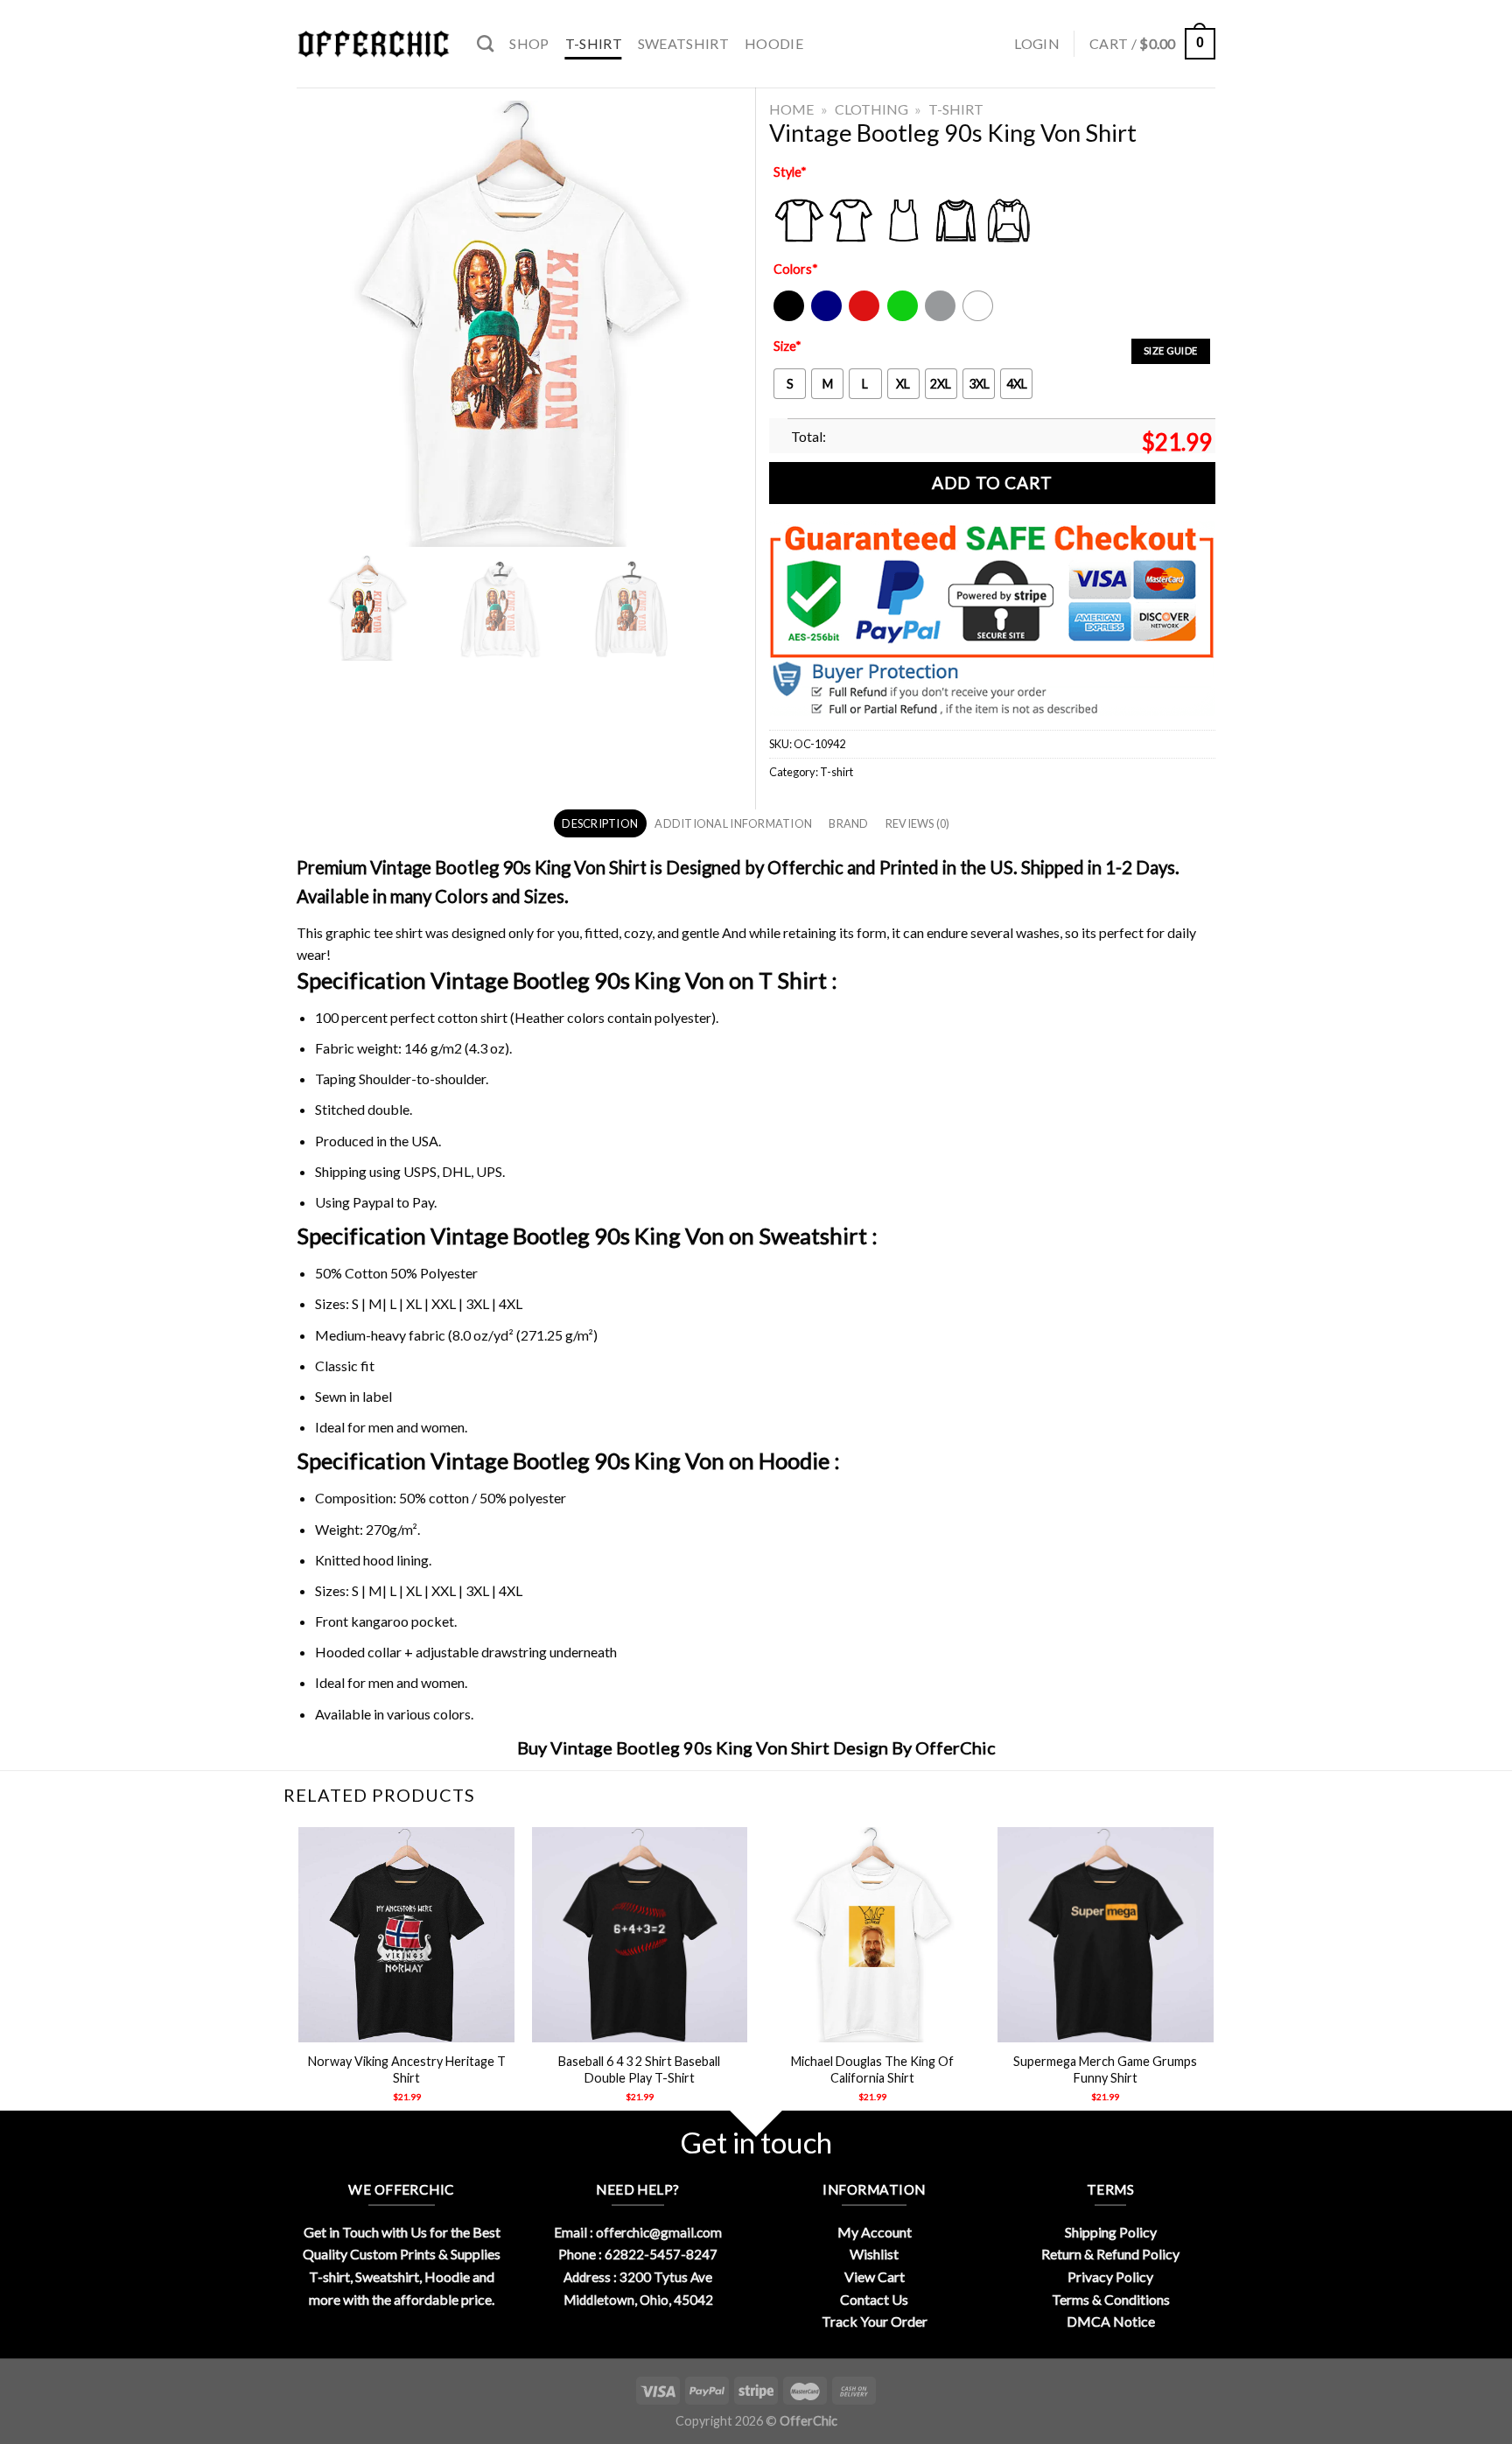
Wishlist (874, 2254)
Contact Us (874, 2299)
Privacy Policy (1110, 2276)
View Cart (875, 2276)
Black (788, 317)
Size (787, 346)
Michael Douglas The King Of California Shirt (872, 2069)
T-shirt (594, 43)
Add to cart (992, 483)
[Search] (485, 43)
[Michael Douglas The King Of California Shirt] (873, 1935)
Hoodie (774, 43)
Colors (796, 269)
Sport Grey (941, 317)
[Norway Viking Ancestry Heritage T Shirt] (406, 1935)
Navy (825, 317)
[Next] (1213, 1980)
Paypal (373, 1202)
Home (791, 109)
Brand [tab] (848, 823)
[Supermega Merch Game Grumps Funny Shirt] (1106, 1935)
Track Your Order (875, 2321)
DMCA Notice (1111, 2321)
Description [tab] (600, 823)
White (980, 317)
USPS (420, 1171)
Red (860, 317)
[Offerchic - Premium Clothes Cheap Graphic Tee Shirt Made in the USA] (374, 44)
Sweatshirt (683, 43)
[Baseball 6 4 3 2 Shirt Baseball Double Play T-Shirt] (640, 1935)
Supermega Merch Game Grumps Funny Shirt (1105, 2069)
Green (905, 317)
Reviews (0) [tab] (918, 823)
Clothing (871, 109)
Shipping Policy (1111, 2232)
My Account (875, 2232)
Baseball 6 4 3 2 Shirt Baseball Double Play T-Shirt (639, 2069)
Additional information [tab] (733, 823)
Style (790, 172)
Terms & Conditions (1111, 2299)
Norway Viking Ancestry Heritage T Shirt (407, 2069)
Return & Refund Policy (1110, 2254)
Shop (529, 43)
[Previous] (300, 1980)
